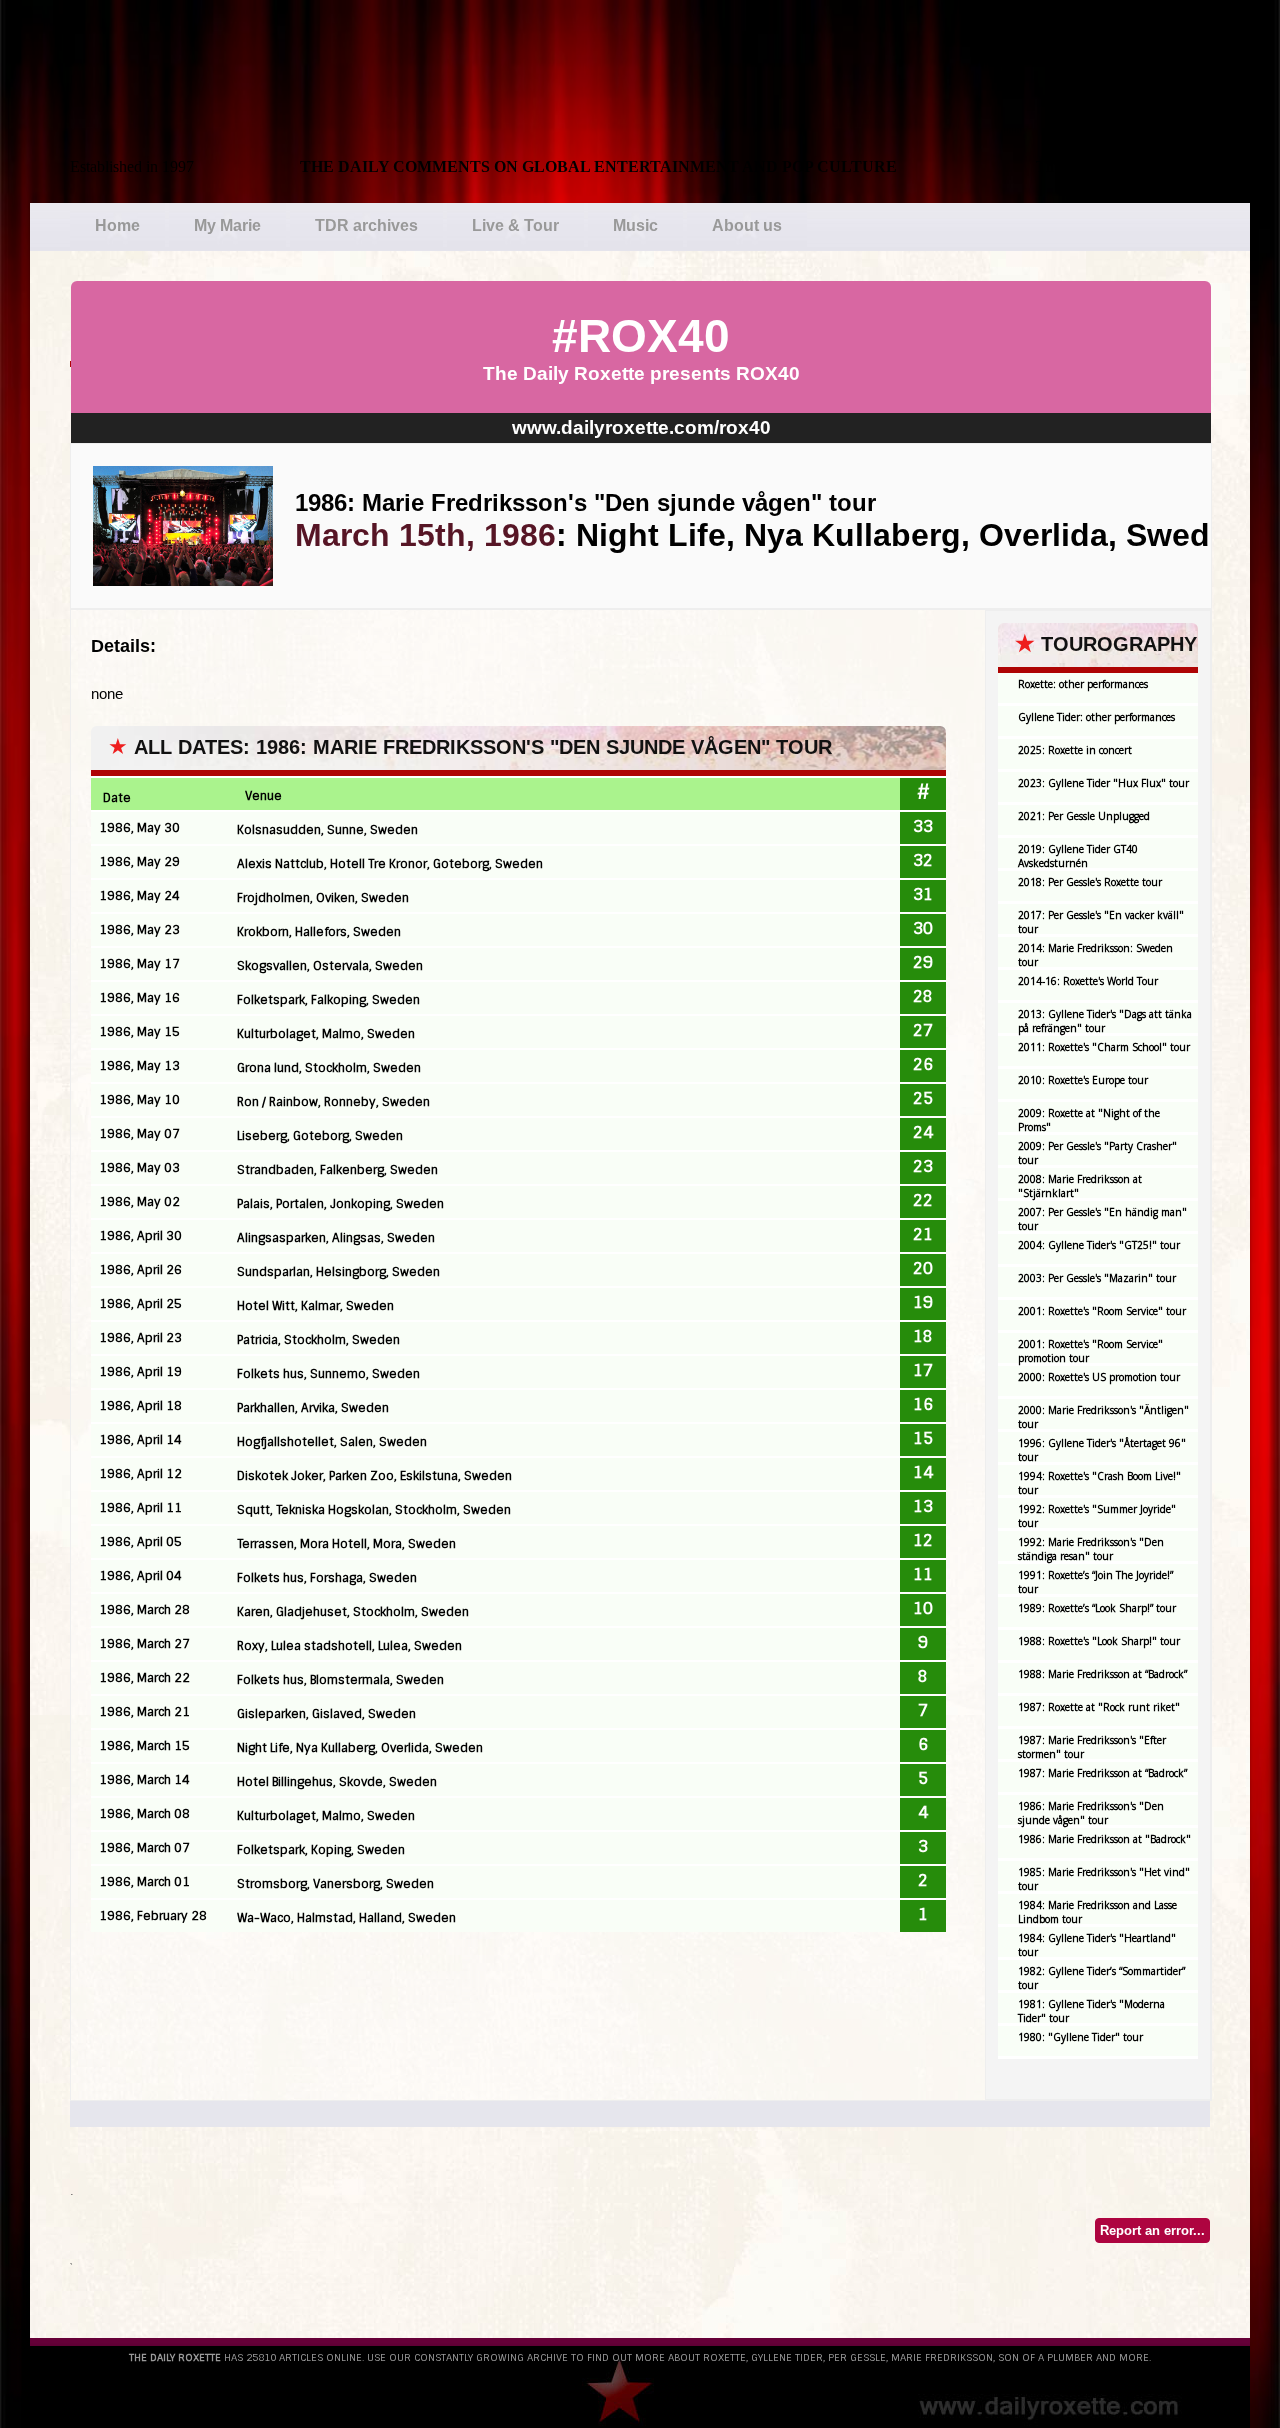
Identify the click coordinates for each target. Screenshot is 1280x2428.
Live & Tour (515, 225)
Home (117, 225)
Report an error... (1152, 2230)
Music (635, 225)
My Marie (227, 225)
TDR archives (366, 225)
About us (747, 225)
